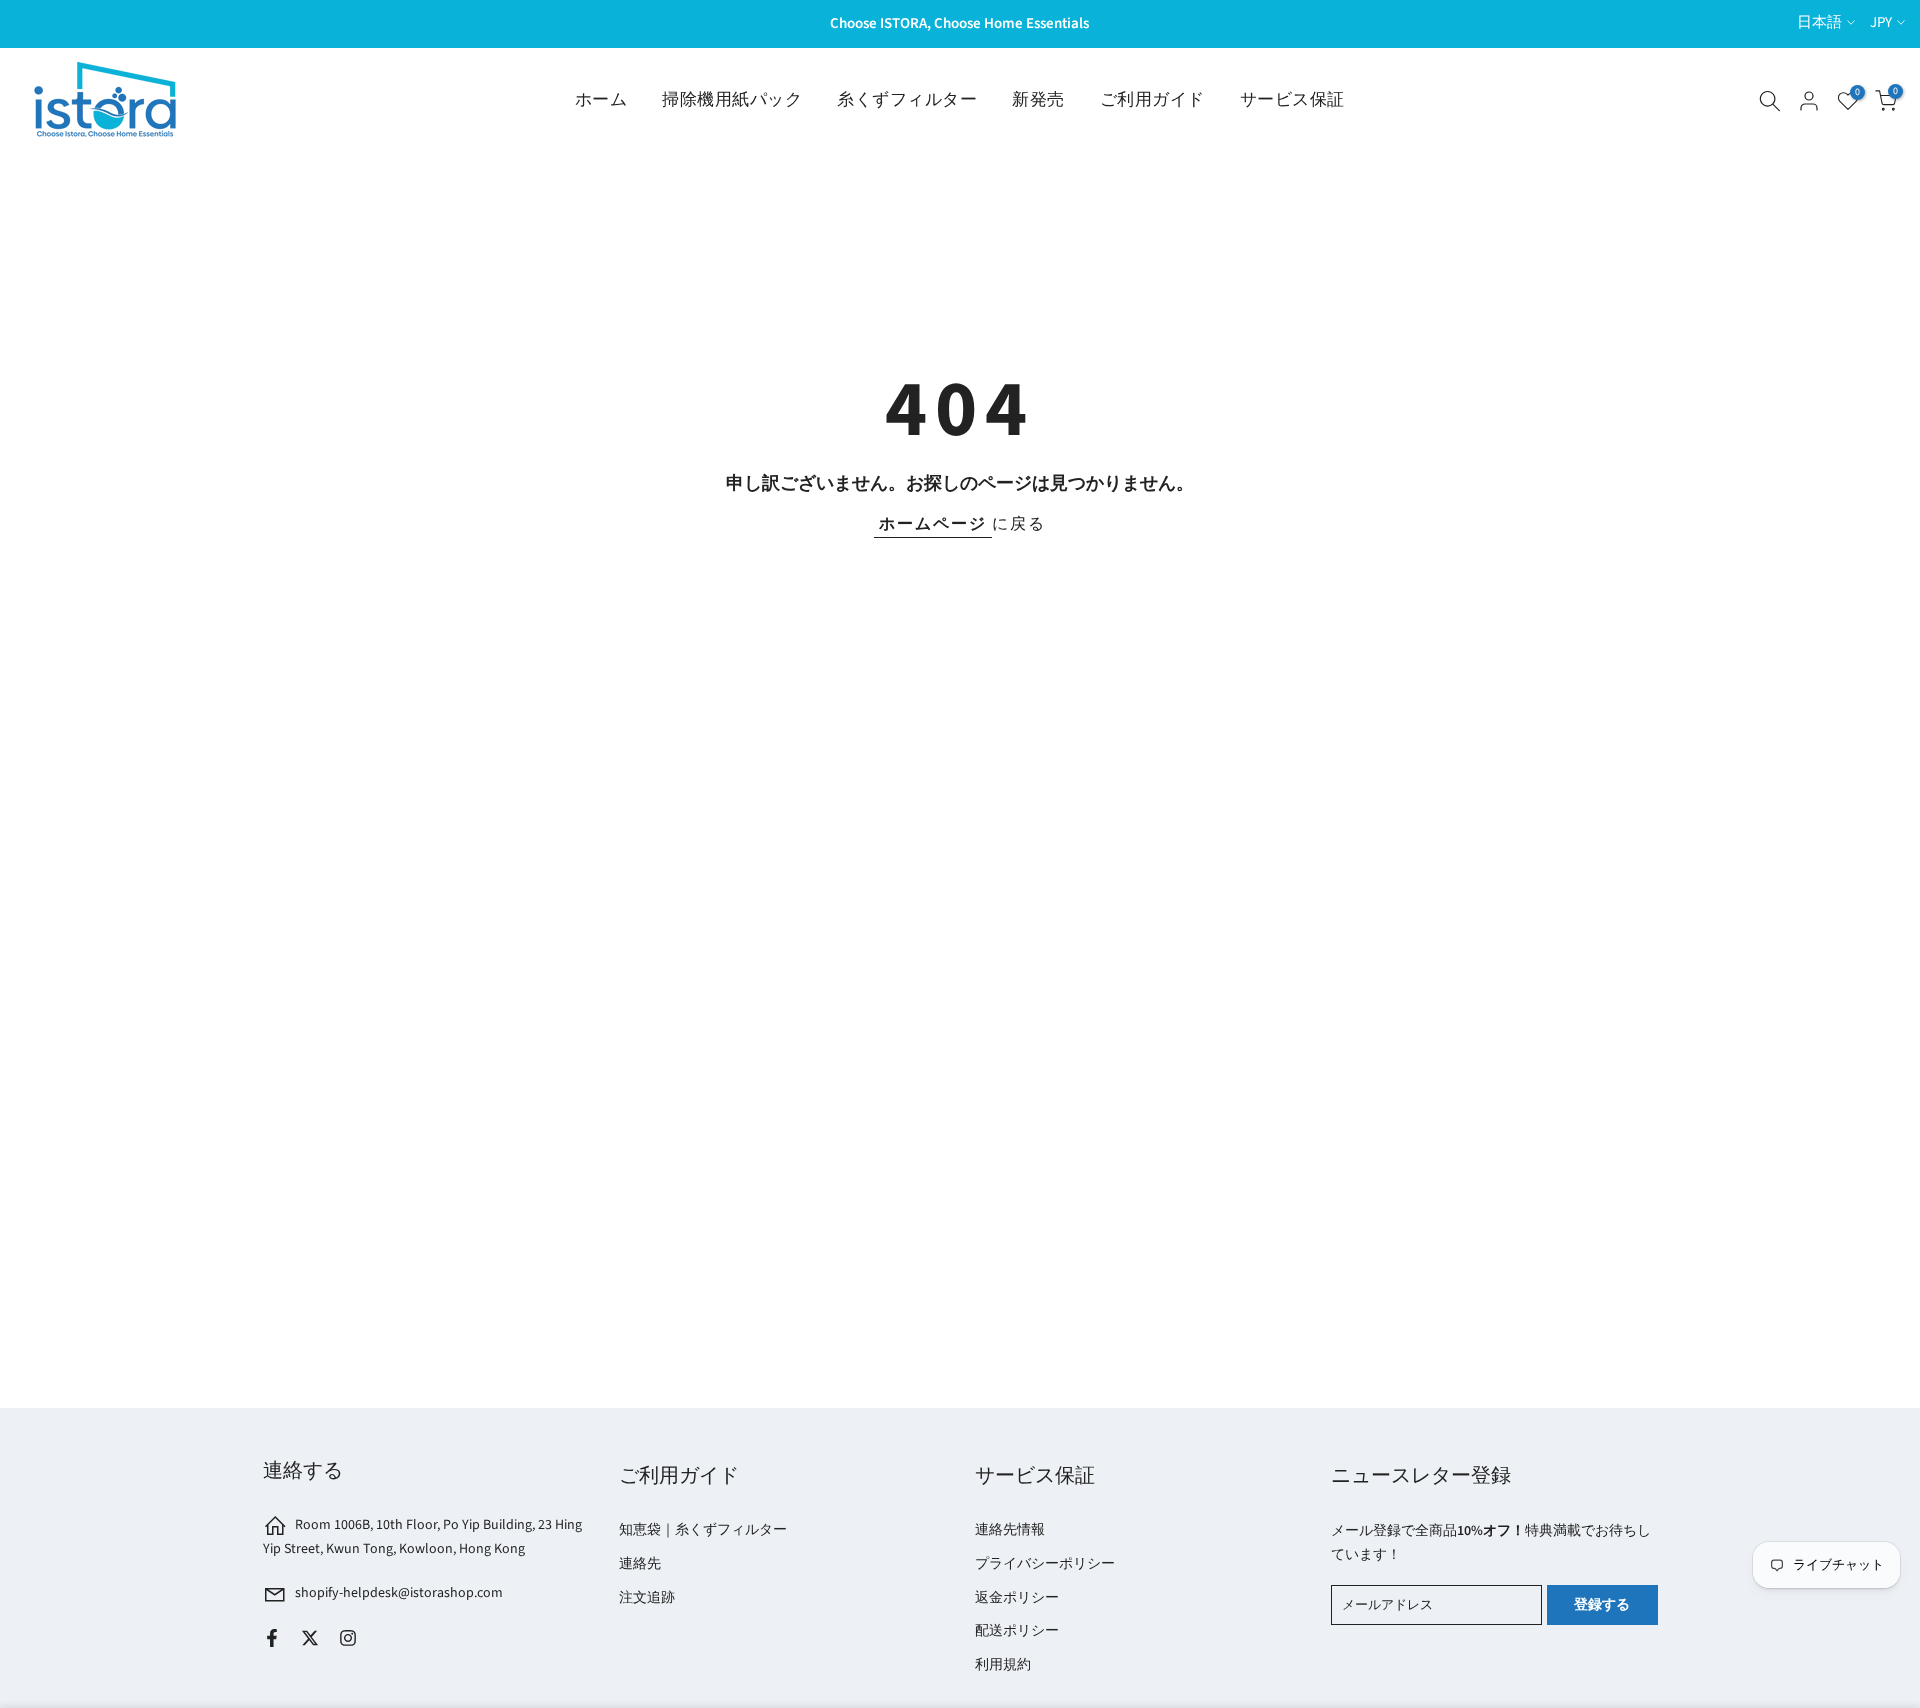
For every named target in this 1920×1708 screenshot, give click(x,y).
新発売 (1038, 100)
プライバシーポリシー (1045, 1564)
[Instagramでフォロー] (348, 1638)
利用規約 (1003, 1665)
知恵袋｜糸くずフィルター (703, 1530)
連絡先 (640, 1564)
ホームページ (933, 524)
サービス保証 (1292, 100)
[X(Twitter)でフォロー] (310, 1638)
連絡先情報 (1010, 1530)
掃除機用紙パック (732, 100)
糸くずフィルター (907, 100)
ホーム (601, 100)
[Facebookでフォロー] (272, 1638)
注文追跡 (647, 1598)
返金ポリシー (1017, 1598)
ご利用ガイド (1152, 100)
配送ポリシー (1017, 1631)
